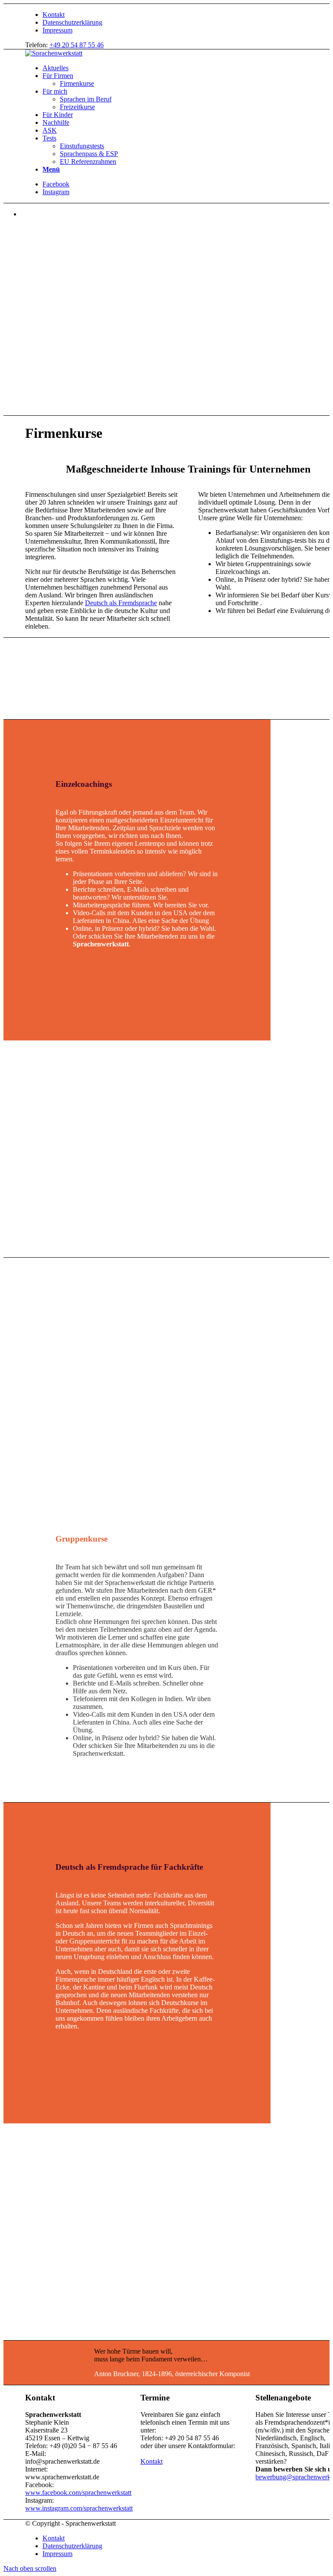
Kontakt (54, 15)
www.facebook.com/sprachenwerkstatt (78, 2493)
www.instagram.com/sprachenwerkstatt (79, 2508)
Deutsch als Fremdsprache (121, 603)
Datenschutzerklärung (72, 22)
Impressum (57, 30)
